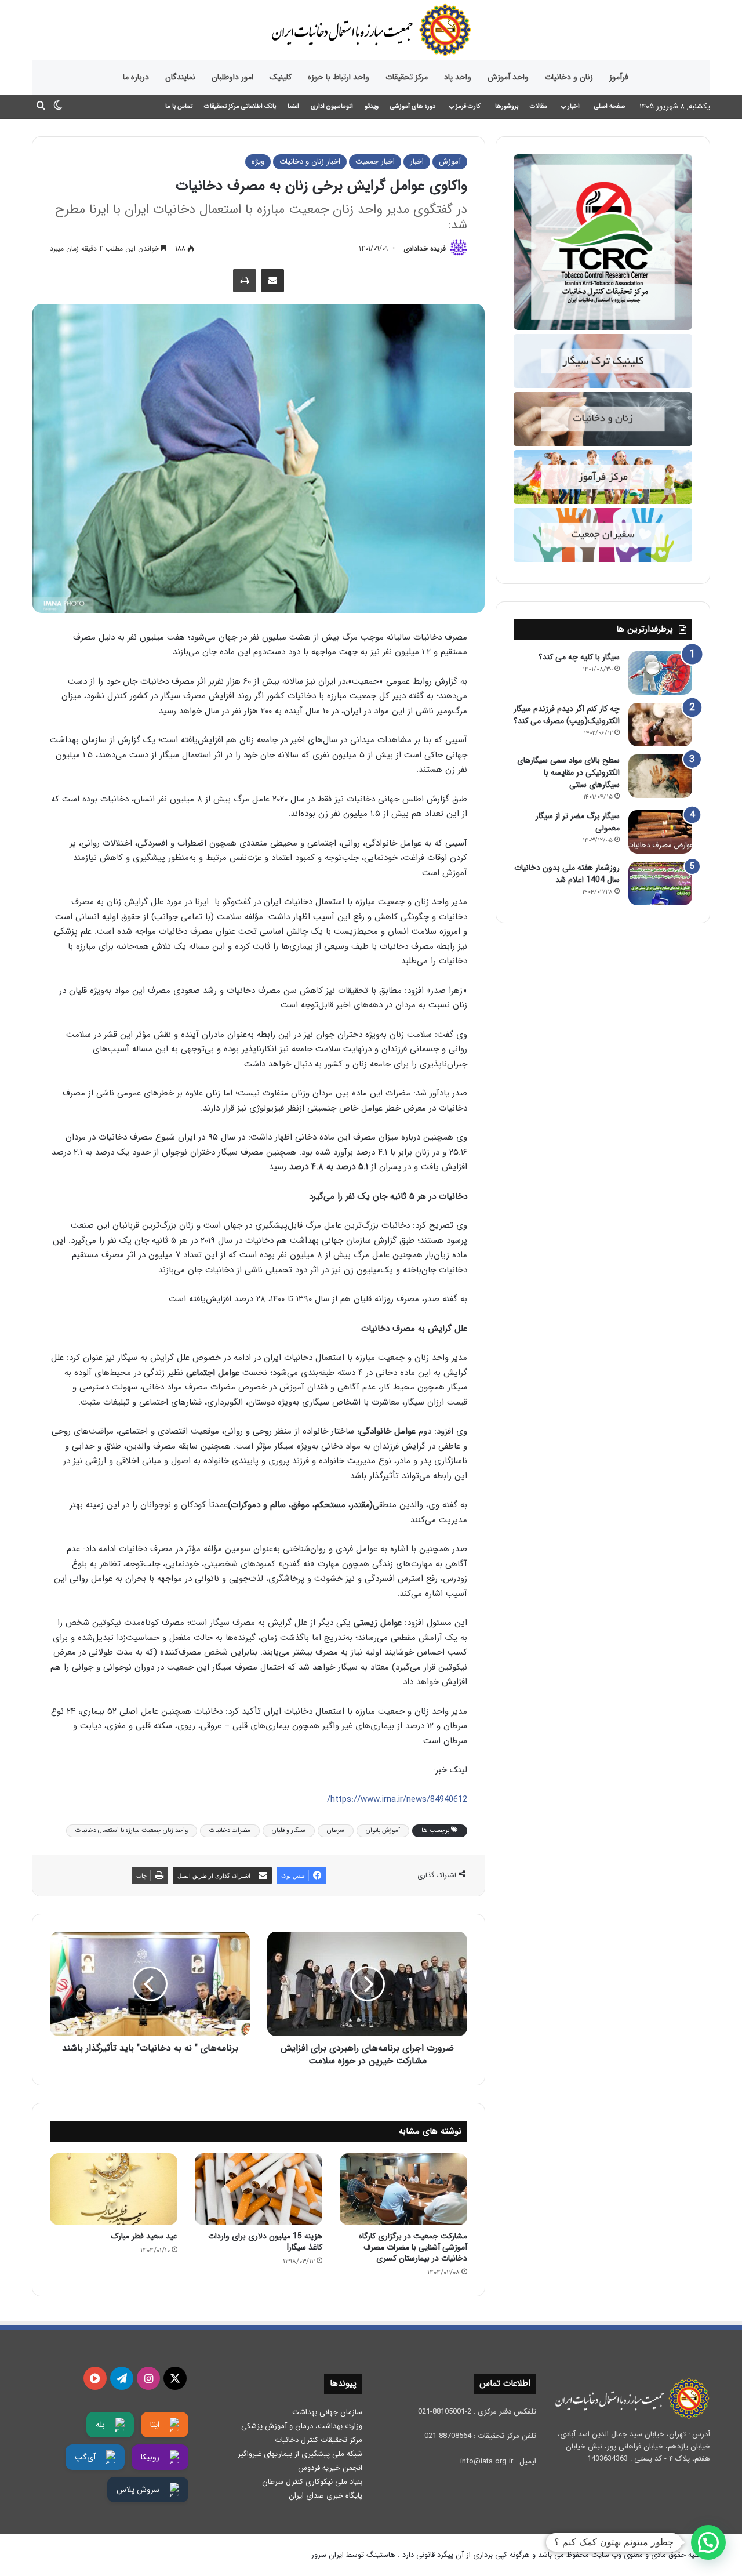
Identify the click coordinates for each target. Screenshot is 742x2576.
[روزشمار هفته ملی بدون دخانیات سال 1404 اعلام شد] (660, 884)
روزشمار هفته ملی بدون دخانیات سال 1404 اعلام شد (567, 874)
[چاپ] (245, 281)
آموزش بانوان (383, 1831)
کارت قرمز (468, 106)
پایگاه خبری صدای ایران (325, 2496)
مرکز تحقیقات (407, 77)
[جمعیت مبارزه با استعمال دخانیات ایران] (371, 30)
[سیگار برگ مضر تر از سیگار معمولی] (660, 832)
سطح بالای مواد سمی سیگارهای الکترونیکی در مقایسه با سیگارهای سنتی (568, 772)
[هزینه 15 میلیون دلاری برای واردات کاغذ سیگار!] (259, 2189)
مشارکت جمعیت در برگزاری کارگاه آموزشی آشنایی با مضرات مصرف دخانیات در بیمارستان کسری (413, 2247)
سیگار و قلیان (289, 1831)
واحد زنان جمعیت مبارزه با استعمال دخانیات (132, 1831)
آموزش (450, 162)
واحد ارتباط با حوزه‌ (339, 77)
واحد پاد (458, 77)
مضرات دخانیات (230, 1831)
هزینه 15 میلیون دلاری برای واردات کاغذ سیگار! (265, 2242)
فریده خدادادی (425, 248)
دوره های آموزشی (413, 106)
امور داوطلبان (232, 77)
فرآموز (619, 77)
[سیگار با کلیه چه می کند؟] (660, 673)
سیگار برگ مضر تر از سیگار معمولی (578, 822)
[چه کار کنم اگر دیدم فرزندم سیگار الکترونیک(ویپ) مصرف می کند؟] (660, 725)
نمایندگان (180, 77)
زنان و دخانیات (569, 77)
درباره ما (136, 77)
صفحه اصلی (610, 106)
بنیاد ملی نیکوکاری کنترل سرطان (312, 2482)
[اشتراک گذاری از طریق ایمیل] (272, 281)
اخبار (574, 106)
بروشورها (507, 106)
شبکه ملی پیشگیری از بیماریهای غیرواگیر (300, 2454)
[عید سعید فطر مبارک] (114, 2189)
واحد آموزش (508, 77)
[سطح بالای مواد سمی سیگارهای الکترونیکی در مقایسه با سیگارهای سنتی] (660, 776)
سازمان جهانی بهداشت (327, 2412)
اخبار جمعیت (375, 162)
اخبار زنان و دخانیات (310, 162)
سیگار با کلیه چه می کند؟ (579, 657)
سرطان (336, 1831)
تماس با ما (179, 106)
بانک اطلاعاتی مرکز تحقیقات (240, 106)
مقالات (539, 106)
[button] (708, 2542)
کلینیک (281, 77)
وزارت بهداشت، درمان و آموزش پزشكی (302, 2426)
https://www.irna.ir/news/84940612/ (397, 1799)
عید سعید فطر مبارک (144, 2236)
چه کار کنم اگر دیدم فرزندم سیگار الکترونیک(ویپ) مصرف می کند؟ (567, 715)
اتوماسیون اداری (332, 106)
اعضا (293, 106)
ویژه (258, 162)
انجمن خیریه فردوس (330, 2468)
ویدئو (372, 106)
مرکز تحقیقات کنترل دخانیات (319, 2440)
